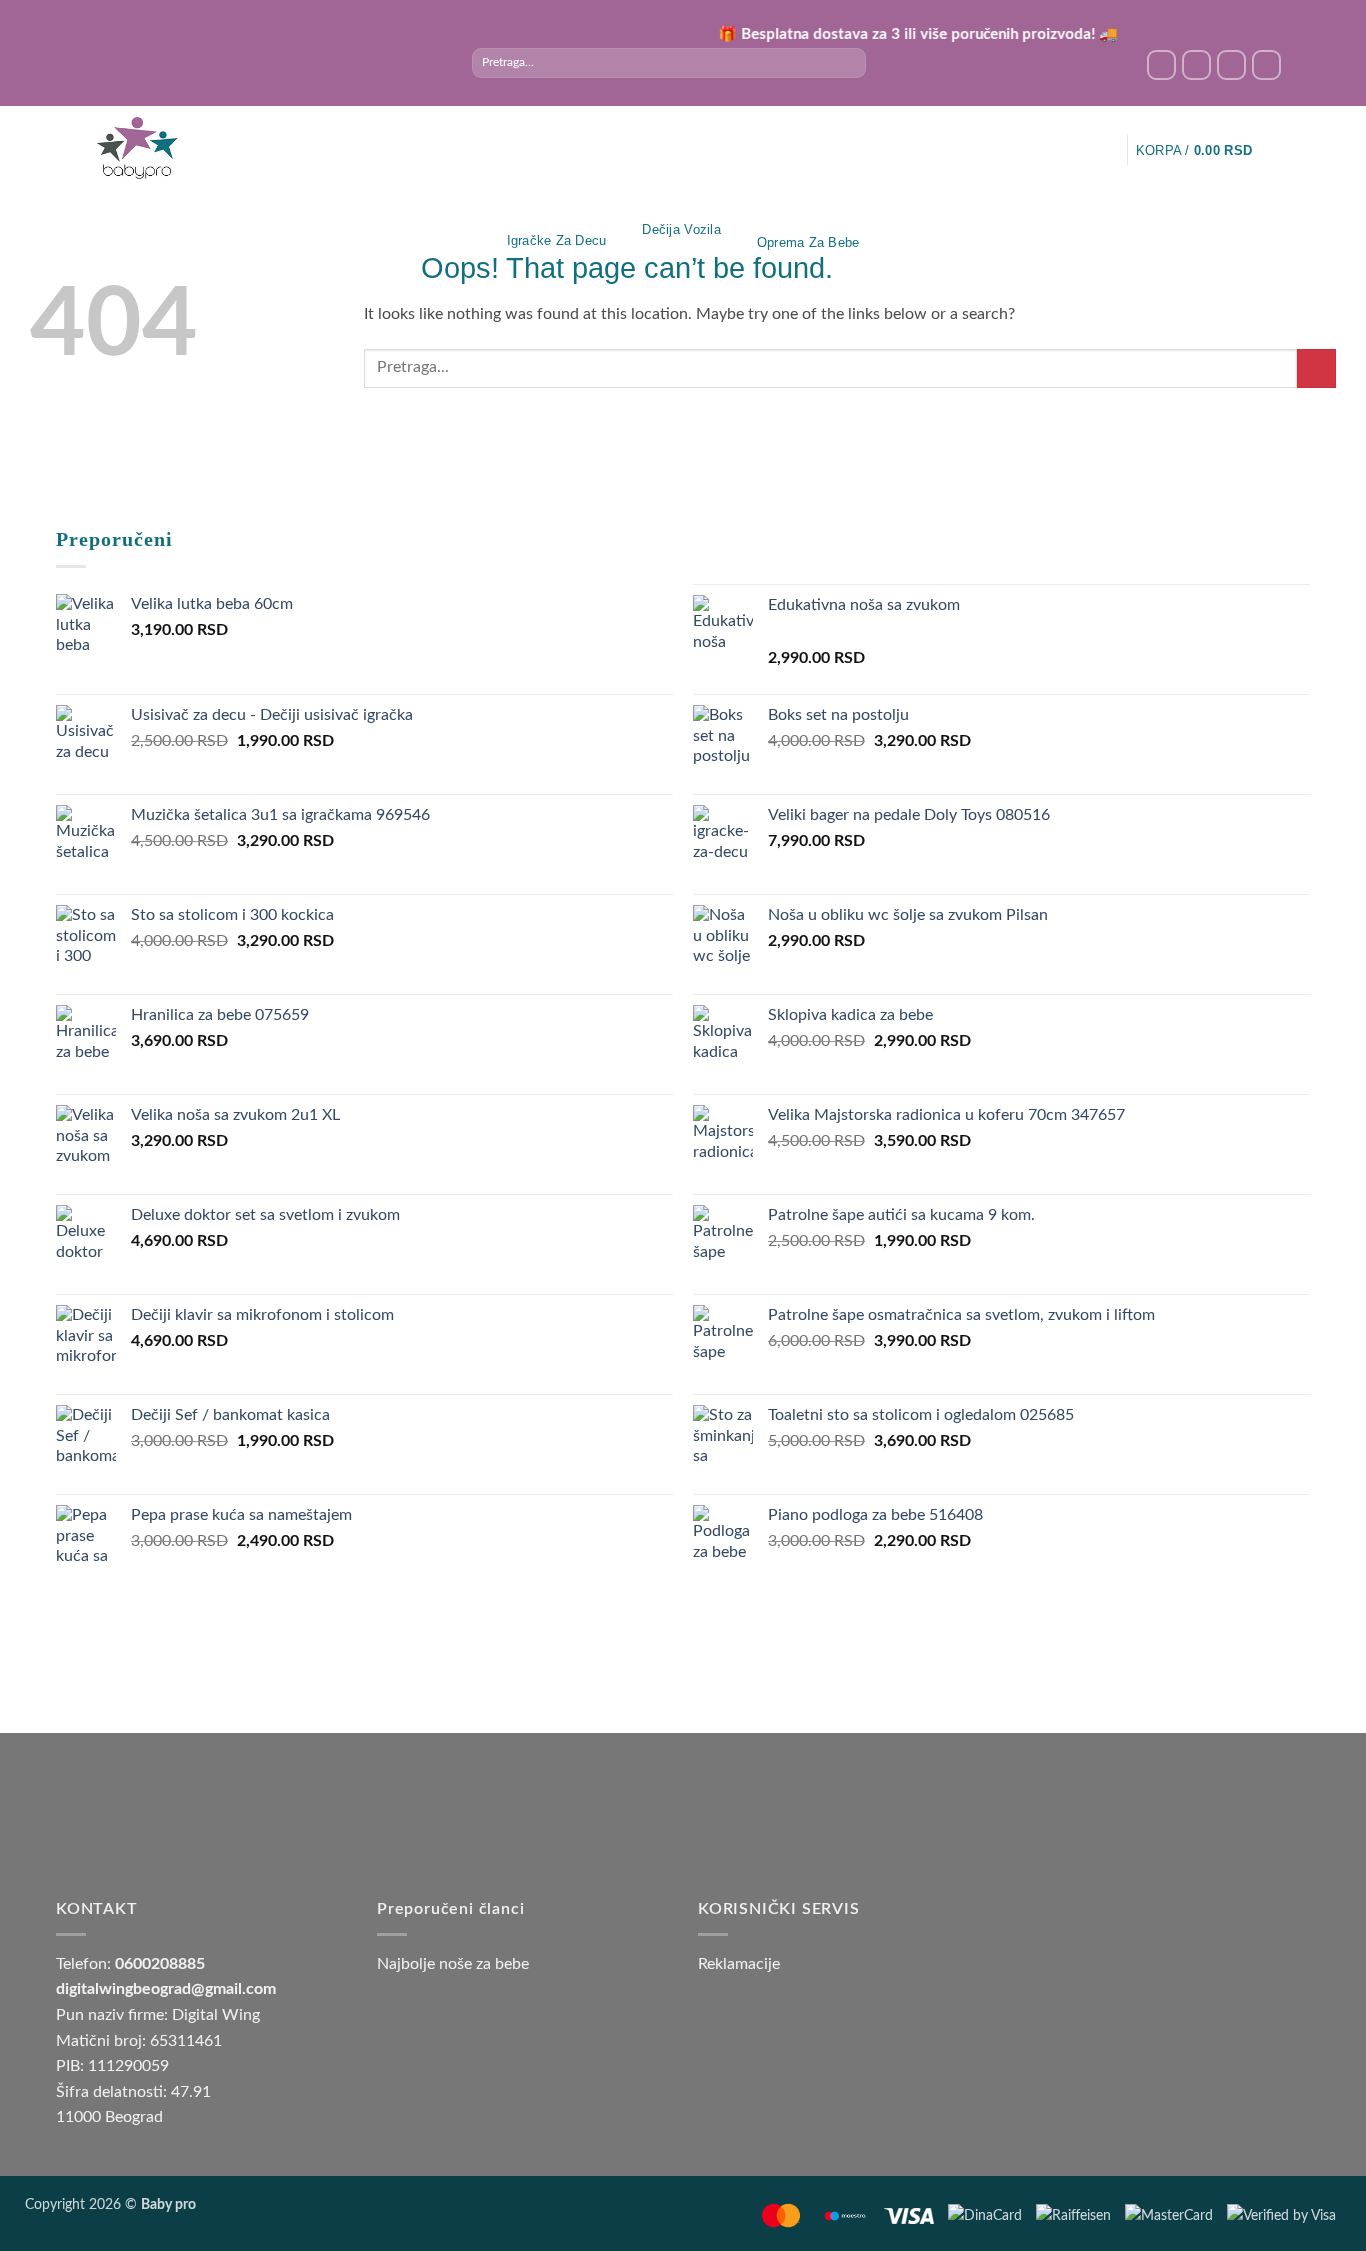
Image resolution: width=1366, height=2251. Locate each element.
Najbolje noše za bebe (453, 1964)
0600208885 (160, 1964)
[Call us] (1266, 64)
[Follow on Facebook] (1161, 64)
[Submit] (850, 63)
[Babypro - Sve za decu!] (137, 148)
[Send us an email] (1231, 64)
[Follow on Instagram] (1196, 64)
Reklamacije (739, 1964)
